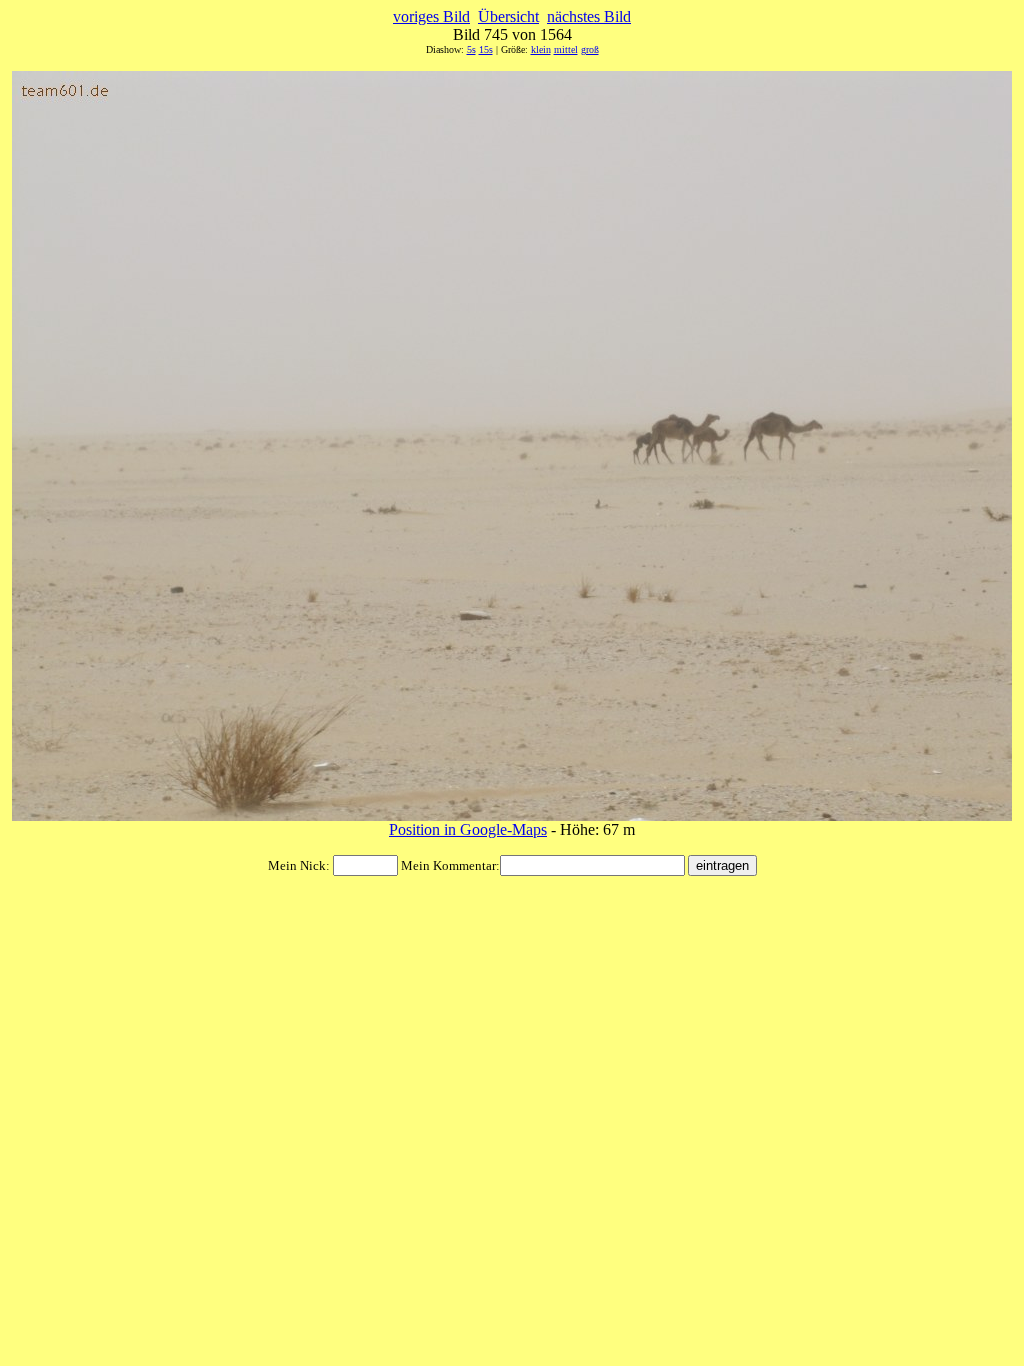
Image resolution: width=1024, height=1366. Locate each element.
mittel (566, 49)
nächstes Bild (589, 16)
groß (590, 49)
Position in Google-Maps (468, 829)
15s (486, 49)
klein (541, 49)
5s (471, 49)
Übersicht (508, 16)
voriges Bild (431, 16)
